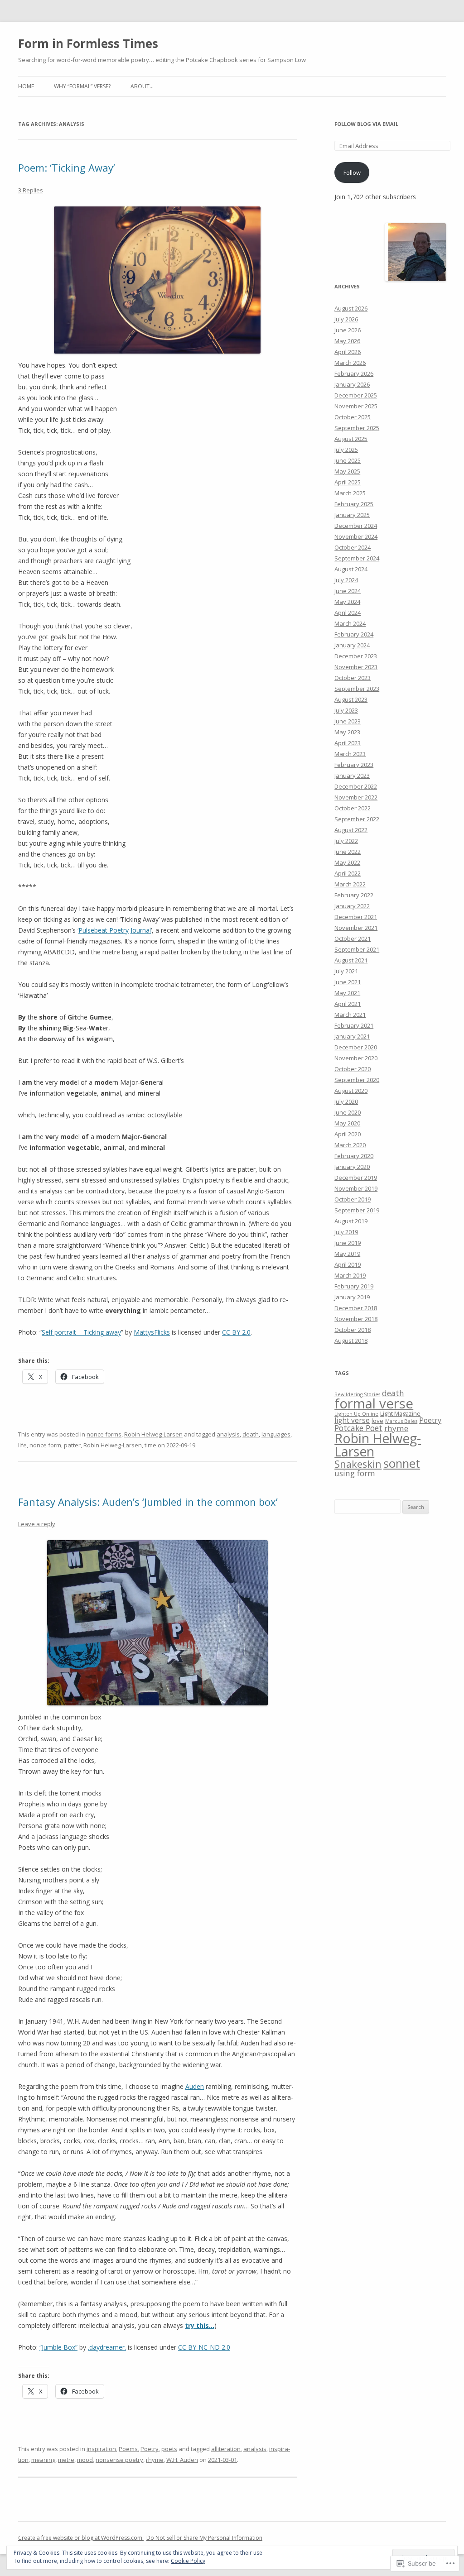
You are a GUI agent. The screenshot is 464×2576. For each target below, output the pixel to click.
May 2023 (347, 732)
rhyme (155, 2460)
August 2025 (351, 439)
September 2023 (357, 689)
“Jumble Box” (58, 2347)
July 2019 (346, 1232)
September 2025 (357, 428)
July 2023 (346, 710)
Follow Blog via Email (366, 124)
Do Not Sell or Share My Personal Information (204, 2538)
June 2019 (348, 1243)
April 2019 (348, 1264)
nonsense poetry (119, 2460)
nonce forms (104, 1434)
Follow (352, 172)
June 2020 (348, 1112)
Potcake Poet (358, 1428)
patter (72, 1445)
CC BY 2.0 (236, 1332)
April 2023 (348, 743)
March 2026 (350, 363)
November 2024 (356, 536)
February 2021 (354, 1025)
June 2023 (348, 721)
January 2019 (352, 1297)
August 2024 (351, 569)
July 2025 (346, 450)
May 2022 (347, 862)
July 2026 (346, 319)
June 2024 (348, 591)
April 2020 (348, 1134)
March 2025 (350, 493)
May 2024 (347, 602)
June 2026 (348, 330)
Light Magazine (400, 1414)
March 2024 (350, 623)
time (150, 1445)
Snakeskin (358, 1464)
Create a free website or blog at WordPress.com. (81, 2538)
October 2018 (353, 1330)
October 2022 (353, 808)
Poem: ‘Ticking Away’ (67, 168)
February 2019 (354, 1286)
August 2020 (351, 1091)
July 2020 (346, 1101)
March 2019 (350, 1275)
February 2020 (354, 1156)
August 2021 (351, 960)
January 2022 (352, 906)
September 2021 (357, 949)
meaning (43, 2460)
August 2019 (351, 1221)
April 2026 (348, 352)
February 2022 (354, 895)
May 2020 (347, 1123)
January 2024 (352, 645)
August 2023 (351, 699)
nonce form (45, 1445)
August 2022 (351, 830)
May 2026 (347, 341)
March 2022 (350, 884)
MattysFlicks (152, 1332)
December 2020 (356, 1047)
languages (276, 1434)
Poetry (150, 2449)
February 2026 (354, 373)
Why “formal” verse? (82, 86)
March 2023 (350, 754)
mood (85, 2460)
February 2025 (354, 504)
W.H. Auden (182, 2460)
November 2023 (356, 667)
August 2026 (351, 308)
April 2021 (348, 1004)
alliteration (226, 2449)
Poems (128, 2449)
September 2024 (357, 558)
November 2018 (356, 1319)
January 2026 (352, 384)
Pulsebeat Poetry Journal (115, 930)
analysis (228, 1434)
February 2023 (354, 765)
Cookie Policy (188, 2561)
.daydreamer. (107, 2347)
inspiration (101, 2449)
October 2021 (353, 938)
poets (169, 2449)
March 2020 (350, 1145)
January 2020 (352, 1167)
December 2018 (356, 1308)
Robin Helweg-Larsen (153, 1434)
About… (142, 86)
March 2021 (350, 1015)
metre (66, 2460)
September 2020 (357, 1080)
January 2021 (352, 1036)
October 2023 (353, 678)
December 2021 (356, 917)
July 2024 (346, 580)
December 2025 (356, 395)
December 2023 (356, 656)
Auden (195, 2086)
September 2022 (357, 819)
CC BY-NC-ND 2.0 (204, 2347)
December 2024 (356, 526)
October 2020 (353, 1069)
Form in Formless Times (88, 43)
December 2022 (356, 786)
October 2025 (353, 417)
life (22, 1445)
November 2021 (356, 928)
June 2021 (348, 982)
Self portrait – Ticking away (81, 1332)
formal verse (374, 1403)
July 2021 (346, 971)
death (251, 1434)
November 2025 (356, 406)
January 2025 (352, 515)
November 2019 (356, 1188)
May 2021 (347, 993)
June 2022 (348, 852)
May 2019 (347, 1254)
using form (355, 1473)
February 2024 (354, 634)
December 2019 (356, 1178)
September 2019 (357, 1210)
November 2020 (356, 1058)
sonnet (402, 1463)
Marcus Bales (401, 1421)
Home (26, 86)
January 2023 (352, 776)
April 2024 (348, 613)
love (377, 1421)
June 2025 (348, 460)
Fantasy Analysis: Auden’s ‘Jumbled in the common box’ (148, 1502)
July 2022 (346, 841)
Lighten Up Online (356, 1414)
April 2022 (348, 873)
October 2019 (353, 1199)
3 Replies (31, 190)
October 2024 (353, 547)
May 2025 (347, 471)
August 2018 (351, 1341)
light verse (352, 1420)
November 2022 (356, 797)
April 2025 (348, 482)
